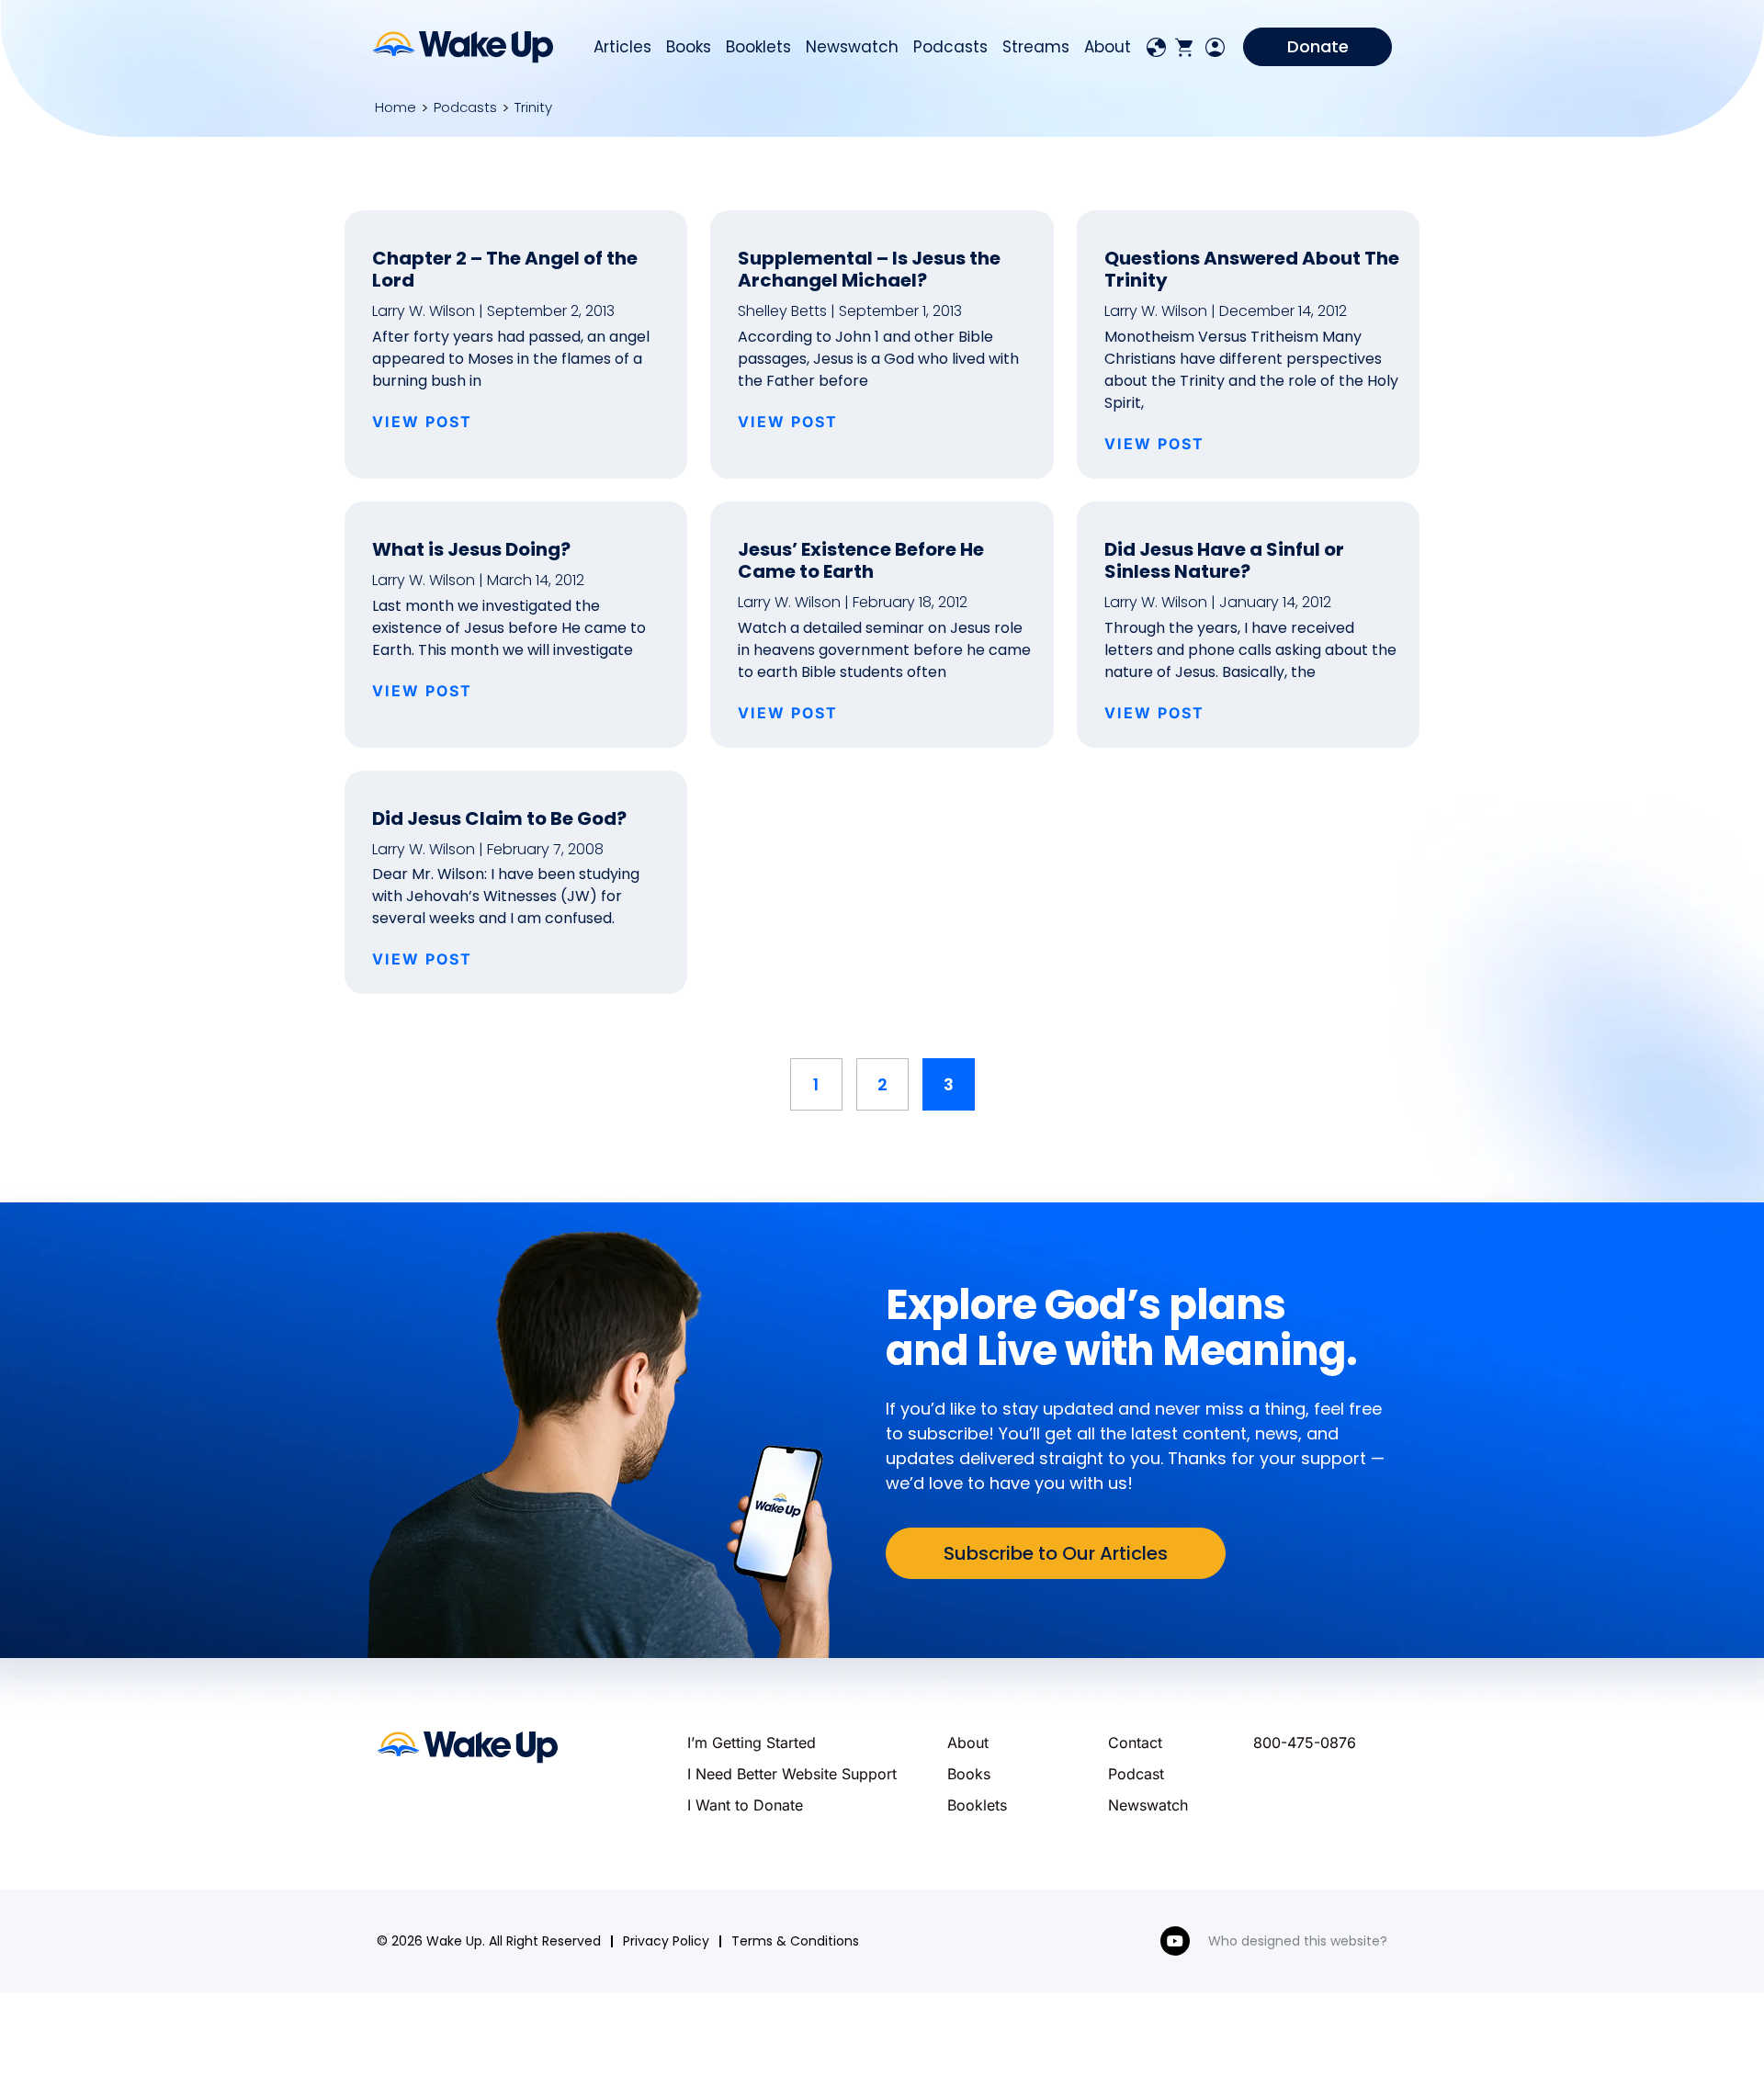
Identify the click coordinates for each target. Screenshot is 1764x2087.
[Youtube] (1175, 1941)
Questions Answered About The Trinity (1252, 269)
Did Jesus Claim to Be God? (499, 818)
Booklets (758, 47)
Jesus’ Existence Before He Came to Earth (861, 560)
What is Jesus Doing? (471, 549)
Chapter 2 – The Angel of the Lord (505, 269)
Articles (622, 47)
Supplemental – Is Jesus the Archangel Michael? (869, 269)
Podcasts (950, 47)
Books (689, 47)
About (1108, 47)
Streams (1036, 47)
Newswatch (852, 47)
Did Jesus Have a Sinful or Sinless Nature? (1224, 560)
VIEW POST (422, 422)
